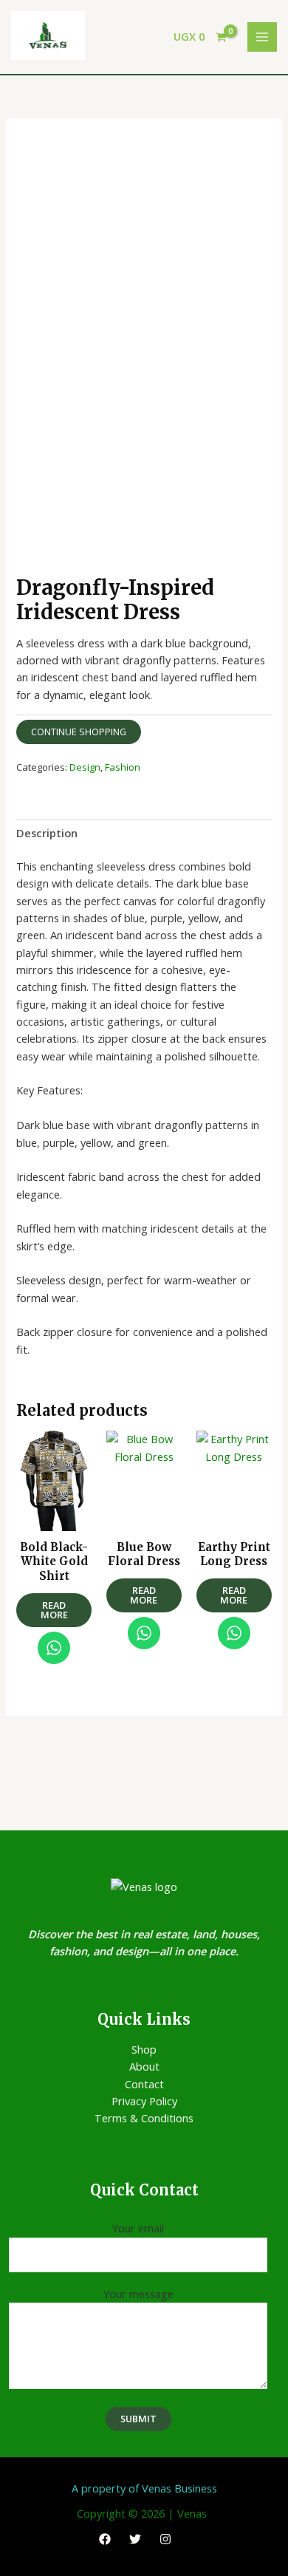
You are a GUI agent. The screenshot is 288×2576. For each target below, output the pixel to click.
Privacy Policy (144, 2101)
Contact (144, 2084)
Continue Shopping (79, 732)
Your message (138, 2294)
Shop (144, 2049)
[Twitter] (135, 2539)
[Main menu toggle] (262, 37)
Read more (54, 1610)
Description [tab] (47, 833)
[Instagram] (165, 2539)
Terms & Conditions (144, 2118)
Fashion (123, 767)
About (144, 2066)
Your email (138, 2228)
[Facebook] (105, 2539)
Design (85, 767)
